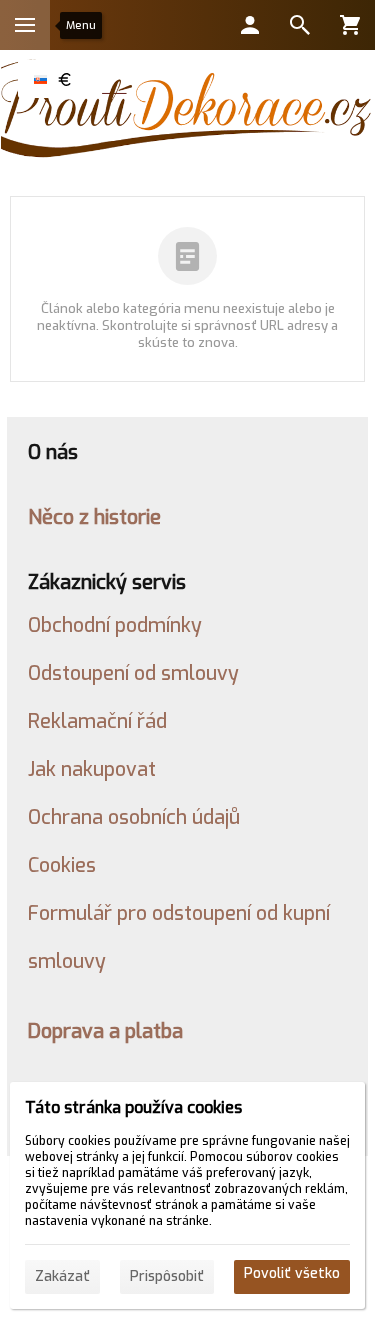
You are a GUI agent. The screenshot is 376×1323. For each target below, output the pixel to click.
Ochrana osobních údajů (134, 817)
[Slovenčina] (40, 79)
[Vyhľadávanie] (300, 25)
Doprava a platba (105, 1031)
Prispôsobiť (167, 1276)
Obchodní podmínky (115, 625)
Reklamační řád (97, 721)
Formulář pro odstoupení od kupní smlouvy (179, 937)
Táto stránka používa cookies (133, 1107)
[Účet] (250, 25)
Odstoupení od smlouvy (133, 673)
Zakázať (62, 1276)
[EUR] (64, 79)
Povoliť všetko (292, 1273)
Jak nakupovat (92, 769)
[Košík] (350, 25)
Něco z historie (94, 517)
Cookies (62, 865)
